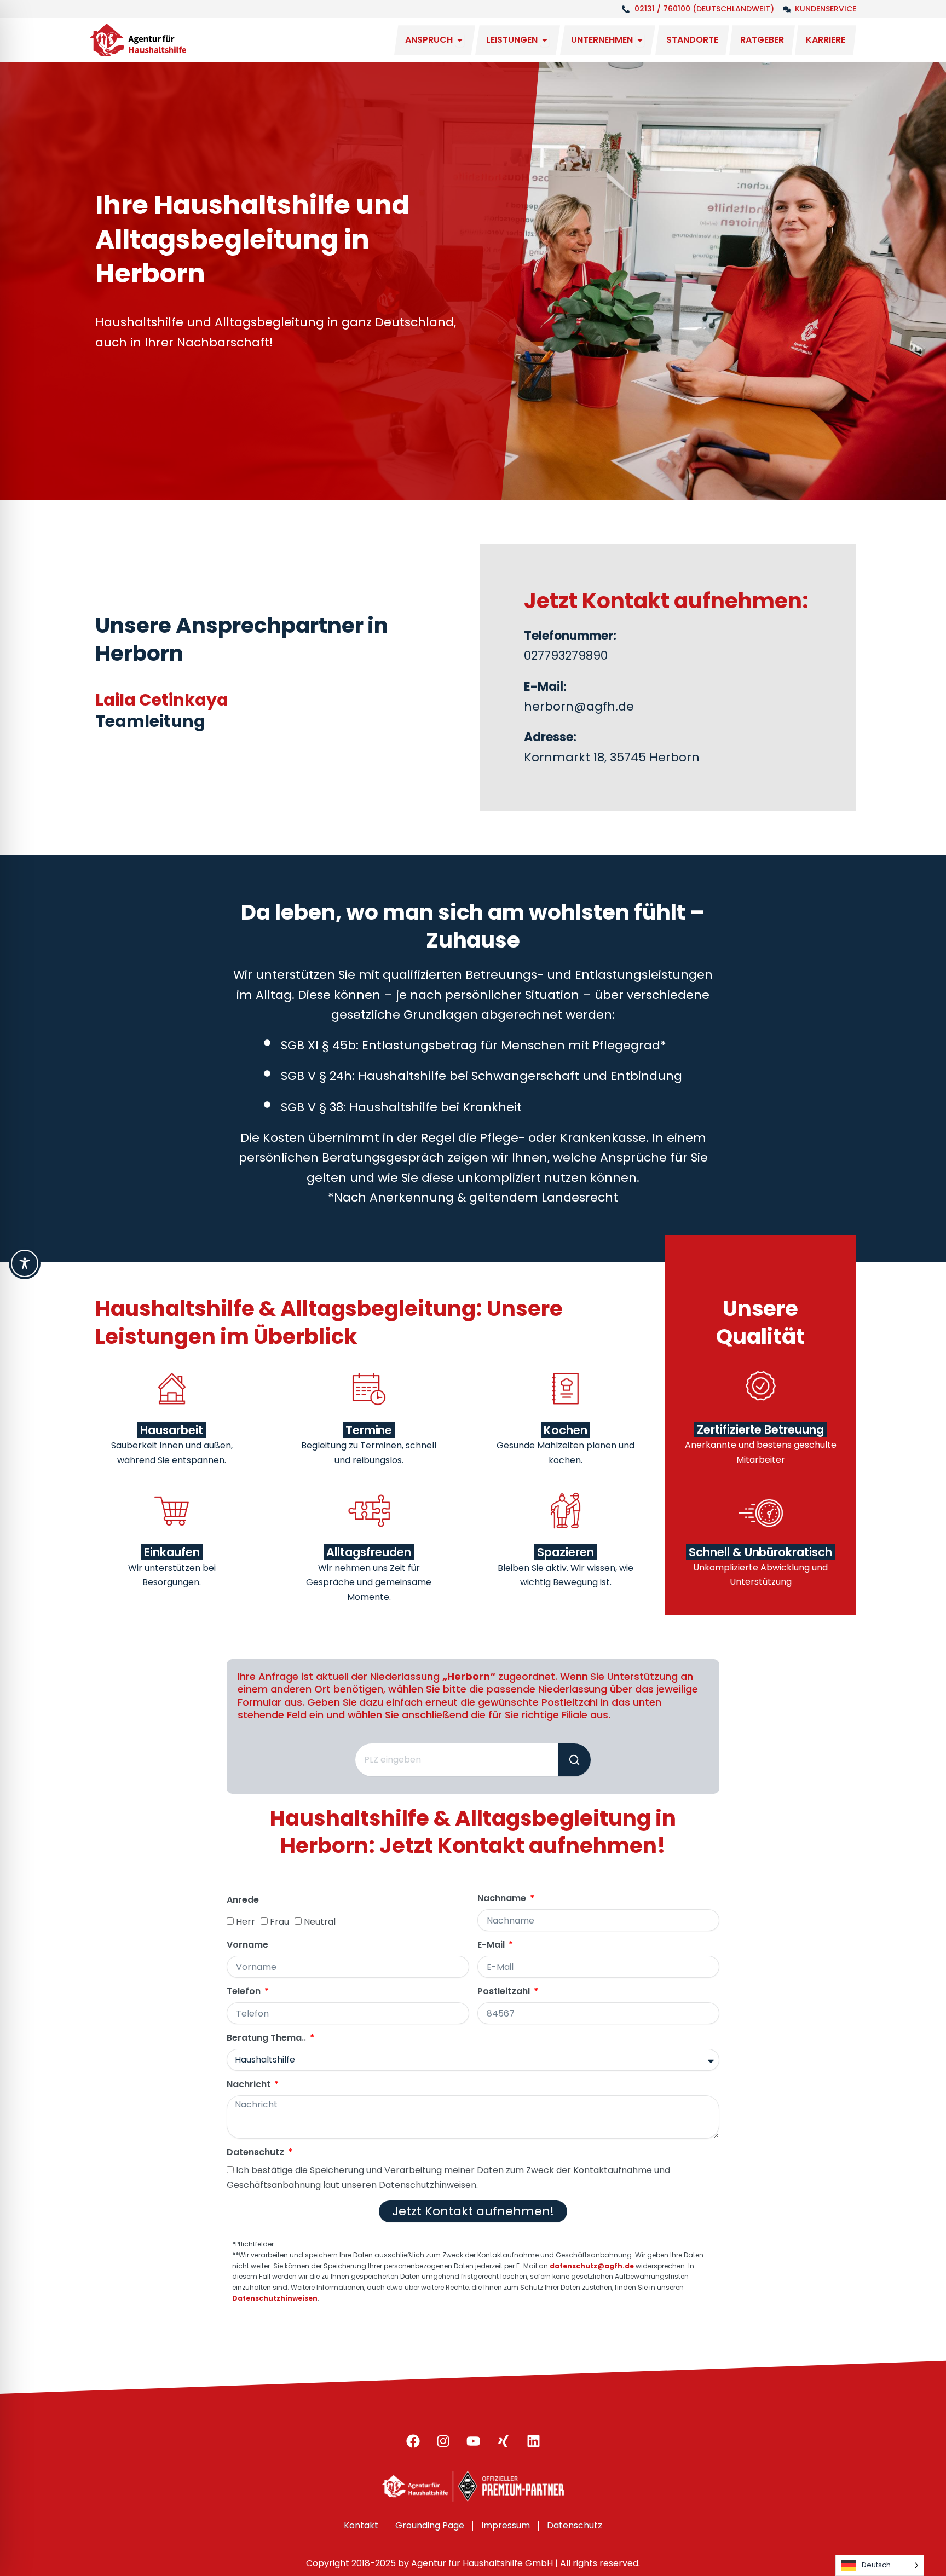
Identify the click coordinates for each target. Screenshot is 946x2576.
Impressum (506, 2525)
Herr (246, 1922)
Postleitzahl (505, 1992)
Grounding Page (430, 2525)
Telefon (245, 1992)
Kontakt (361, 2525)
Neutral (320, 1922)
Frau (279, 1922)
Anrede (243, 1900)
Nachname (503, 1899)
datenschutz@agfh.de (592, 2266)
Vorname (247, 1945)
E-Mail (492, 1945)
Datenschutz (256, 2153)
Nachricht (250, 2085)
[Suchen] (574, 1760)
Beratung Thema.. (267, 2038)
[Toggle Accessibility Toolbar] (25, 1263)
